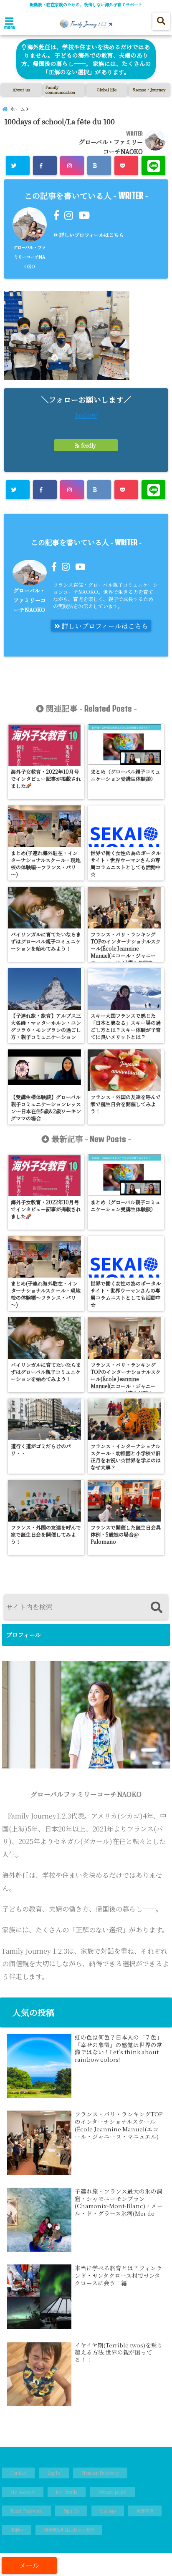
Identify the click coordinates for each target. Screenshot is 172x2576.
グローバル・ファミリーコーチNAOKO (29, 257)
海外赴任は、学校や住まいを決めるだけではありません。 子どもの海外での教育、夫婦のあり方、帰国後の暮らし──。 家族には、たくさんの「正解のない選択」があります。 (86, 59)
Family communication (60, 89)
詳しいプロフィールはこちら (91, 235)
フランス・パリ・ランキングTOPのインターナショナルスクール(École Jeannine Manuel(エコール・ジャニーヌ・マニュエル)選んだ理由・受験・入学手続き (119, 2125)
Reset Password (27, 2511)
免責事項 (145, 2511)
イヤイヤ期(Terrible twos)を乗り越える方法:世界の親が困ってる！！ (119, 2353)
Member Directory (100, 2473)
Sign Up (71, 2511)
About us (21, 89)
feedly (89, 445)
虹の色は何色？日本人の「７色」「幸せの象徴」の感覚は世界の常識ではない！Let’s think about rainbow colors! (119, 2048)
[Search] (156, 1608)
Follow (86, 415)
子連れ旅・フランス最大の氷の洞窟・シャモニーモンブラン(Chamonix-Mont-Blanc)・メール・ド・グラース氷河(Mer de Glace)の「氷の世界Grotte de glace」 (119, 2202)
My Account (23, 2492)
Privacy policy (112, 2492)
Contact (18, 2473)
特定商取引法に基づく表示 (69, 2530)
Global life (107, 89)
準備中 (17, 2530)
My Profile (67, 2492)
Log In (54, 2473)
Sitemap (108, 2511)
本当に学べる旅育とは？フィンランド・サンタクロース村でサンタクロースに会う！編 (118, 2275)
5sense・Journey (149, 89)
